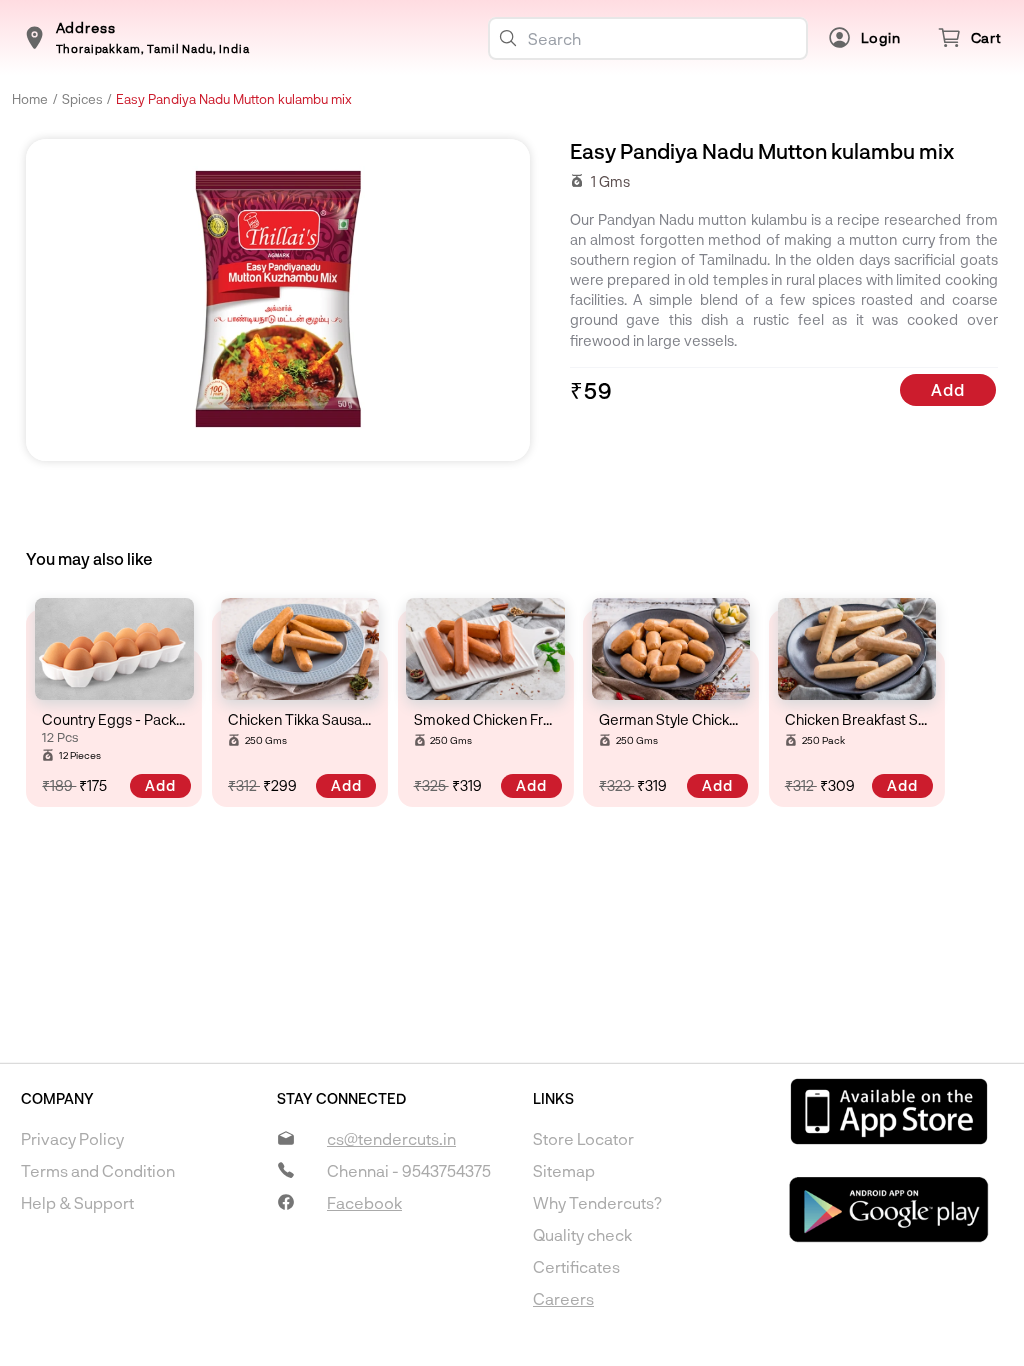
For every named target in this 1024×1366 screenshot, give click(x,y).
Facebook (364, 1202)
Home (30, 99)
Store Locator (583, 1138)
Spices (82, 99)
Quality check (582, 1234)
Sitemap (564, 1170)
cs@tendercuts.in (391, 1138)
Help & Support (77, 1202)
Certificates (576, 1266)
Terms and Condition (98, 1170)
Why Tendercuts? (597, 1202)
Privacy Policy (72, 1138)
